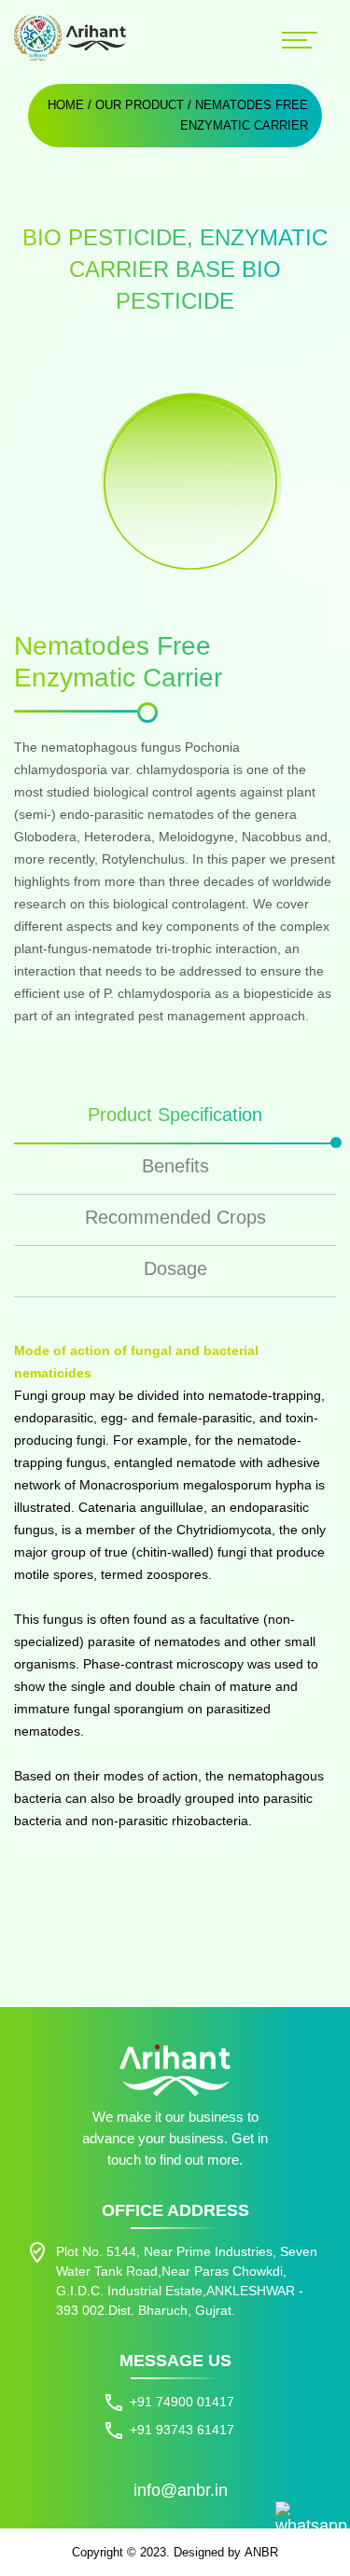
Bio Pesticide (105, 237)
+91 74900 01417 (182, 2402)
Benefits (175, 1166)
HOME (66, 105)
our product (140, 105)
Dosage (175, 1268)
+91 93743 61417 (182, 2430)
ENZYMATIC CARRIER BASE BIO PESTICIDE (198, 269)
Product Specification (175, 1115)
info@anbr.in (181, 2490)
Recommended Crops (175, 1217)
